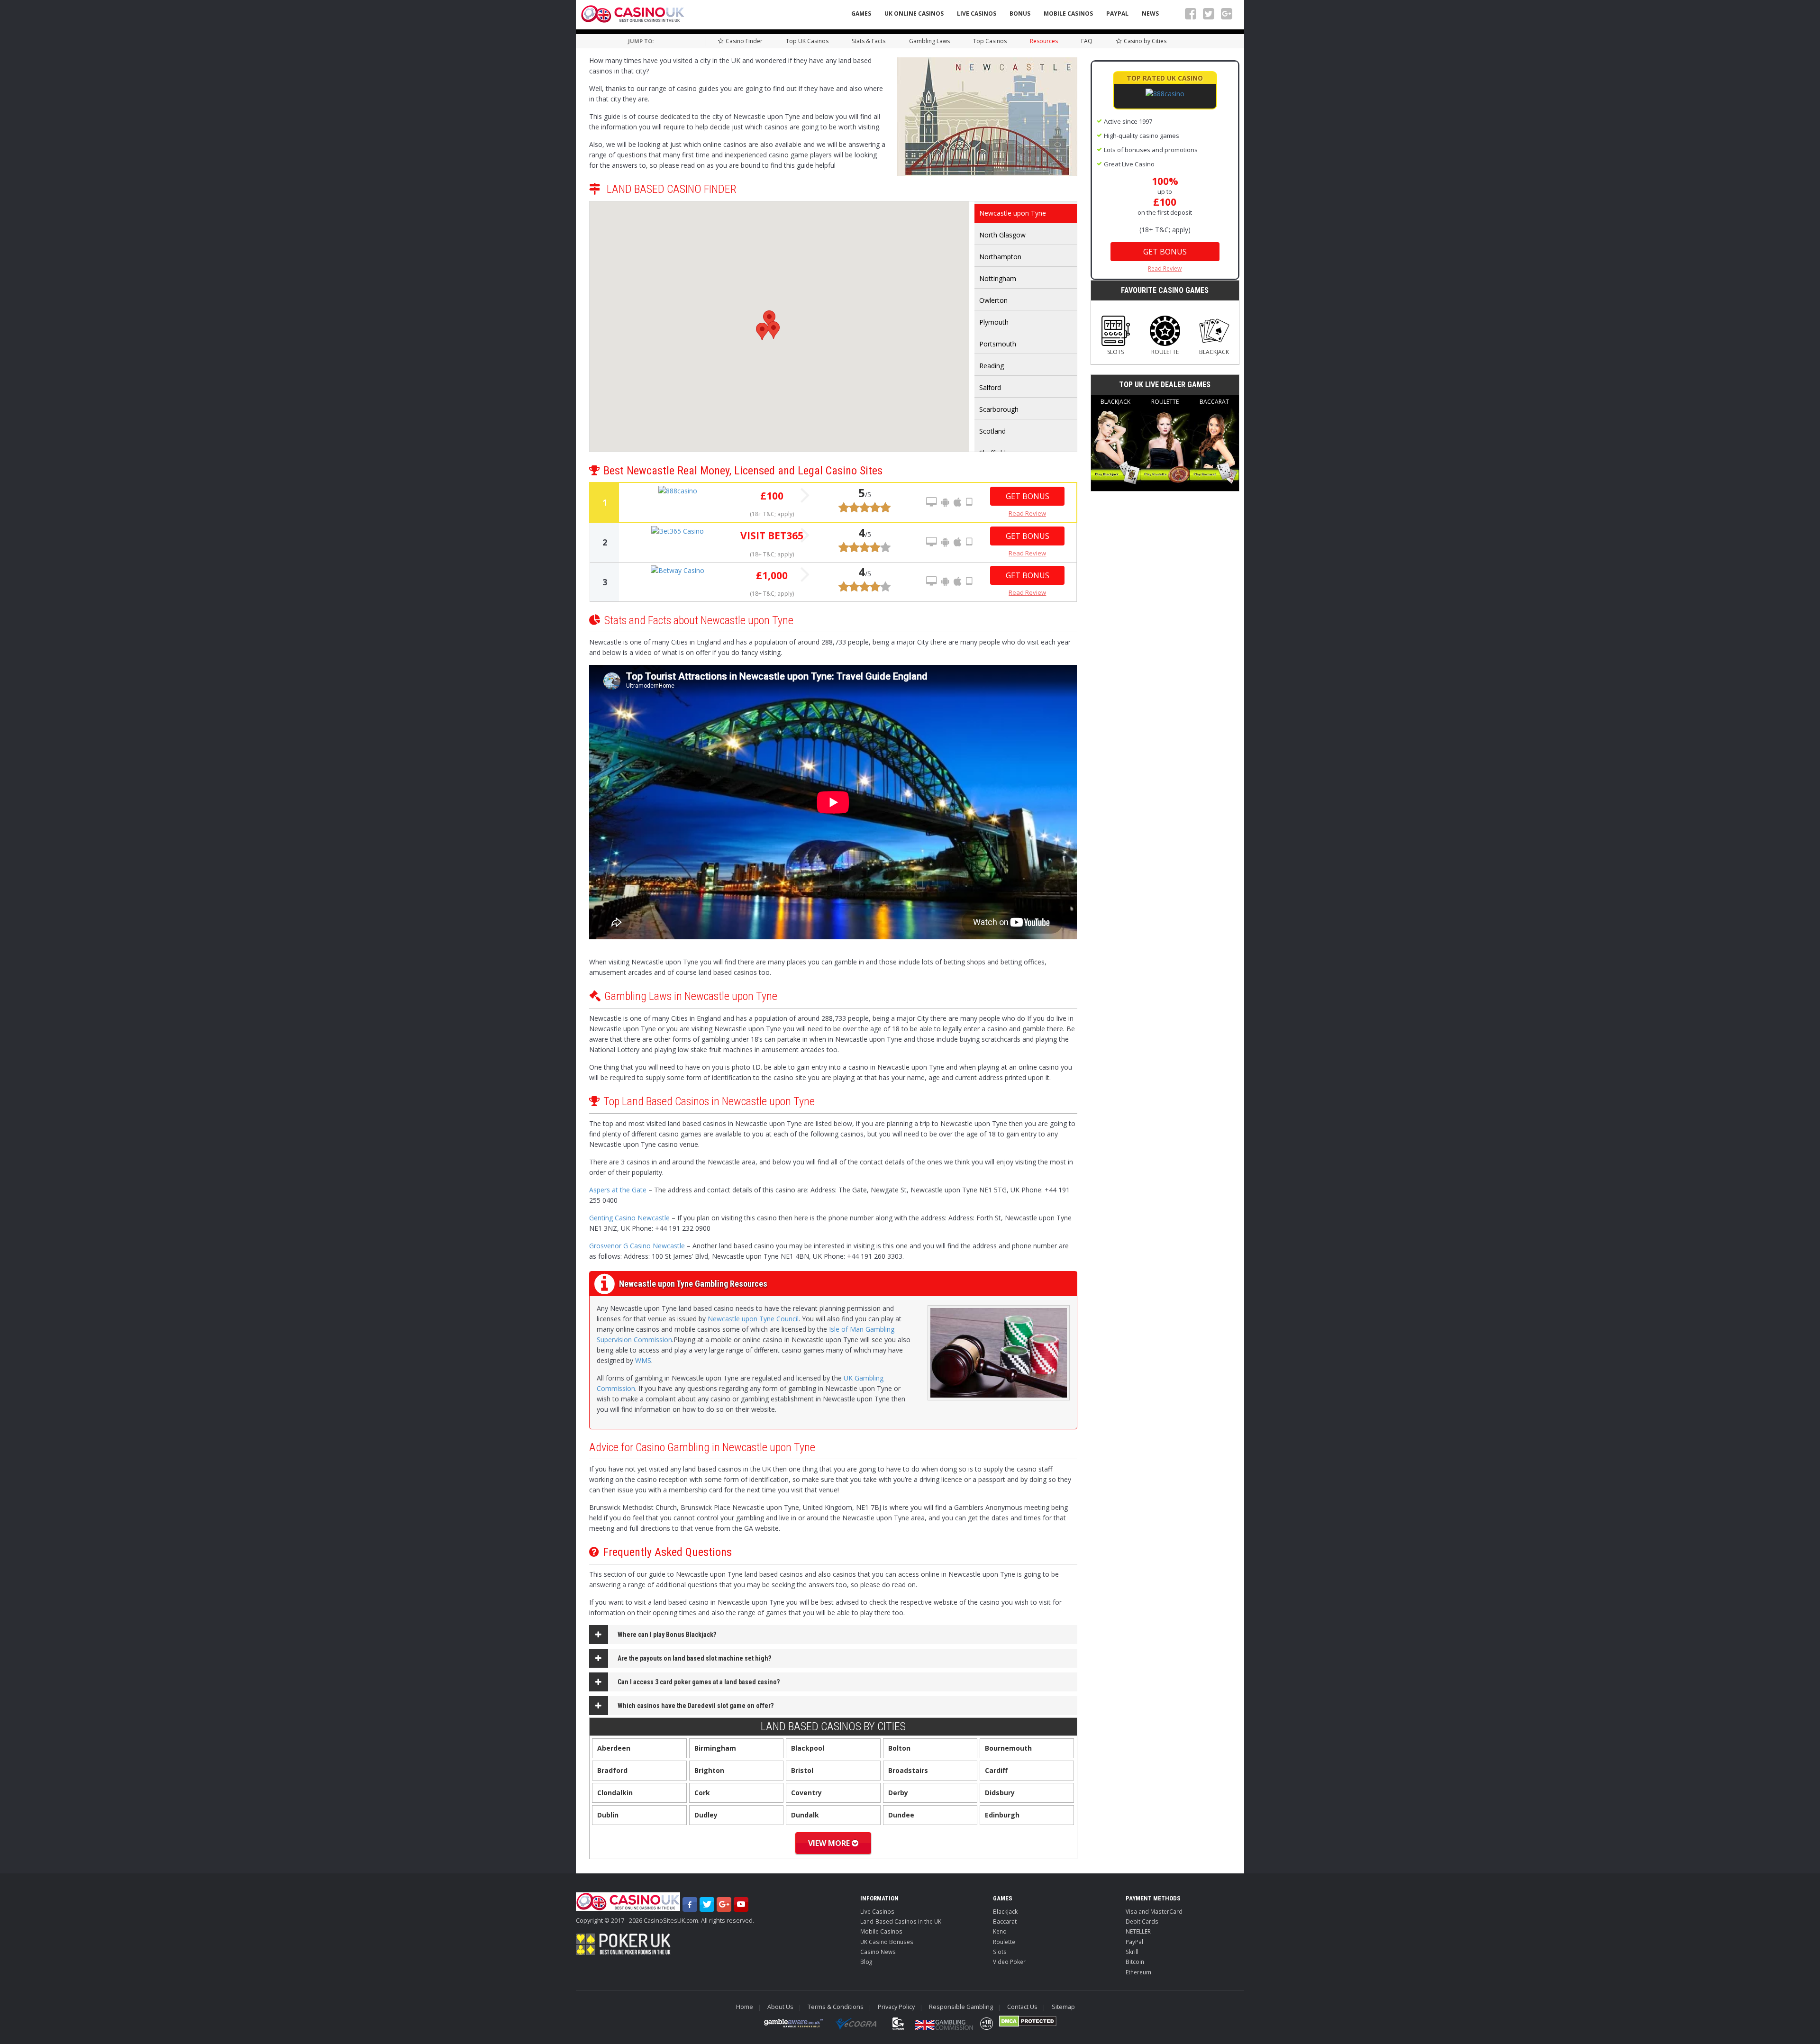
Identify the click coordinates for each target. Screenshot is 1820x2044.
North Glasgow (1002, 235)
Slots (1115, 352)
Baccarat (1214, 402)
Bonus (1020, 14)
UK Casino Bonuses (887, 1942)
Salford (990, 387)
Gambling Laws (929, 41)
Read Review (1027, 513)
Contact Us (1022, 2007)
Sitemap (1063, 2007)
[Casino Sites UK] (633, 14)
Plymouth (994, 322)
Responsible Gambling (961, 2007)
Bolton (899, 1748)
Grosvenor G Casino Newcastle (637, 1246)
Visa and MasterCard (1154, 1911)
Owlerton (993, 300)
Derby (898, 1793)
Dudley (706, 1815)
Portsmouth (998, 344)
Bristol (802, 1770)
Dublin (608, 1815)
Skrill (1132, 1952)
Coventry (806, 1793)
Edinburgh (1002, 1815)
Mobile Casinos (1068, 14)
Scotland (992, 431)
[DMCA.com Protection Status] (1028, 2021)
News (1150, 14)
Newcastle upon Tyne (1013, 213)
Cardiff (996, 1770)
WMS (643, 1360)
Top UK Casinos (807, 41)
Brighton (709, 1770)
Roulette (1165, 352)
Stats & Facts (869, 41)
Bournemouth (1008, 1748)
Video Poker (1009, 1962)
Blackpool (808, 1748)
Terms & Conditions (836, 2007)
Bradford (612, 1770)
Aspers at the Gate (618, 1190)
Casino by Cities (1145, 41)
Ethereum (1138, 1972)
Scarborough (999, 409)
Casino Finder (744, 41)
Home (745, 2007)
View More (830, 1843)
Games (861, 14)
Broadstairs (908, 1770)
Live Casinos (977, 14)
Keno (1000, 1931)
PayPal (1117, 14)
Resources (1044, 41)
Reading (992, 366)
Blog (866, 1962)
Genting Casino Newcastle (629, 1218)
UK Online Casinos (914, 14)
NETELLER (1138, 1931)
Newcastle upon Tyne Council (753, 1319)
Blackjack (1214, 352)
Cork (702, 1793)
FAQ (1087, 41)
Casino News (878, 1952)
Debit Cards (1142, 1921)
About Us (780, 2007)
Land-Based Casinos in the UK (901, 1921)
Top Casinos (990, 41)
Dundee (901, 1815)
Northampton (1000, 257)
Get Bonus (1028, 496)
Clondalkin (615, 1793)
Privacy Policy (896, 2007)
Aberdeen (614, 1748)
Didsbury (1000, 1793)
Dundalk (805, 1815)
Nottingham (998, 278)
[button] (769, 319)
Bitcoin (1135, 1962)
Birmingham (715, 1748)
